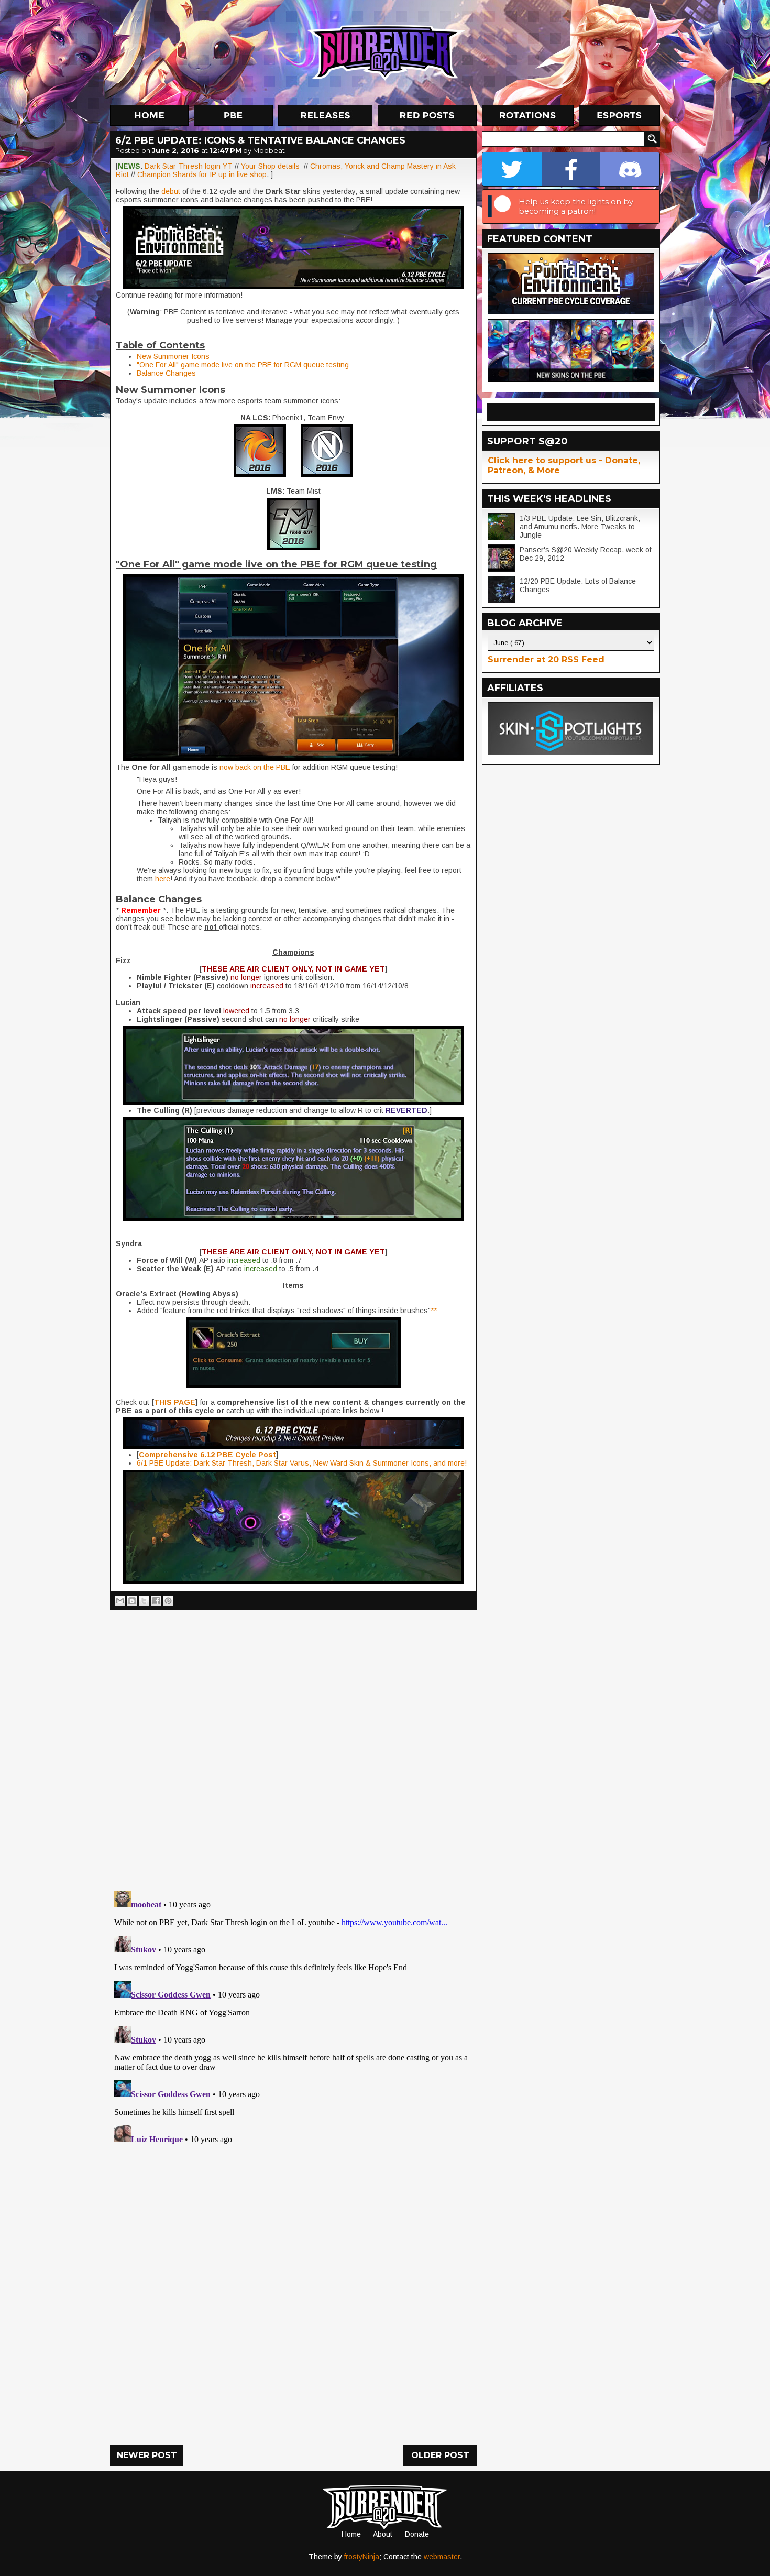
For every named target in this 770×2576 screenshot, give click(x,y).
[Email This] (120, 1601)
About (383, 2534)
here (163, 879)
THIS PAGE (175, 1402)
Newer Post (147, 2455)
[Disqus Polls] (293, 1746)
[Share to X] (144, 1601)
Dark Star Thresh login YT (189, 166)
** (434, 1311)
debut (172, 191)
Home (351, 2534)
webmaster (442, 2557)
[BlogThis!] (132, 1601)
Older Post (440, 2455)
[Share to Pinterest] (168, 1601)
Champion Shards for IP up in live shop (202, 174)
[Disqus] (293, 2017)
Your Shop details (270, 166)
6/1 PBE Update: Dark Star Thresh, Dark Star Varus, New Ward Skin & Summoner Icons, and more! (302, 1463)
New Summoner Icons (173, 356)
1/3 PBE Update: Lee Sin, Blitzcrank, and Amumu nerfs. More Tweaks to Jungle (580, 527)
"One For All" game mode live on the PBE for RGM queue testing (243, 365)
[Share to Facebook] (156, 1601)
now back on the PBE (255, 767)
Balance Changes (166, 373)
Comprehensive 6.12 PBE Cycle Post (207, 1455)
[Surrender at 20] (386, 52)
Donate (417, 2534)
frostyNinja (362, 2557)
